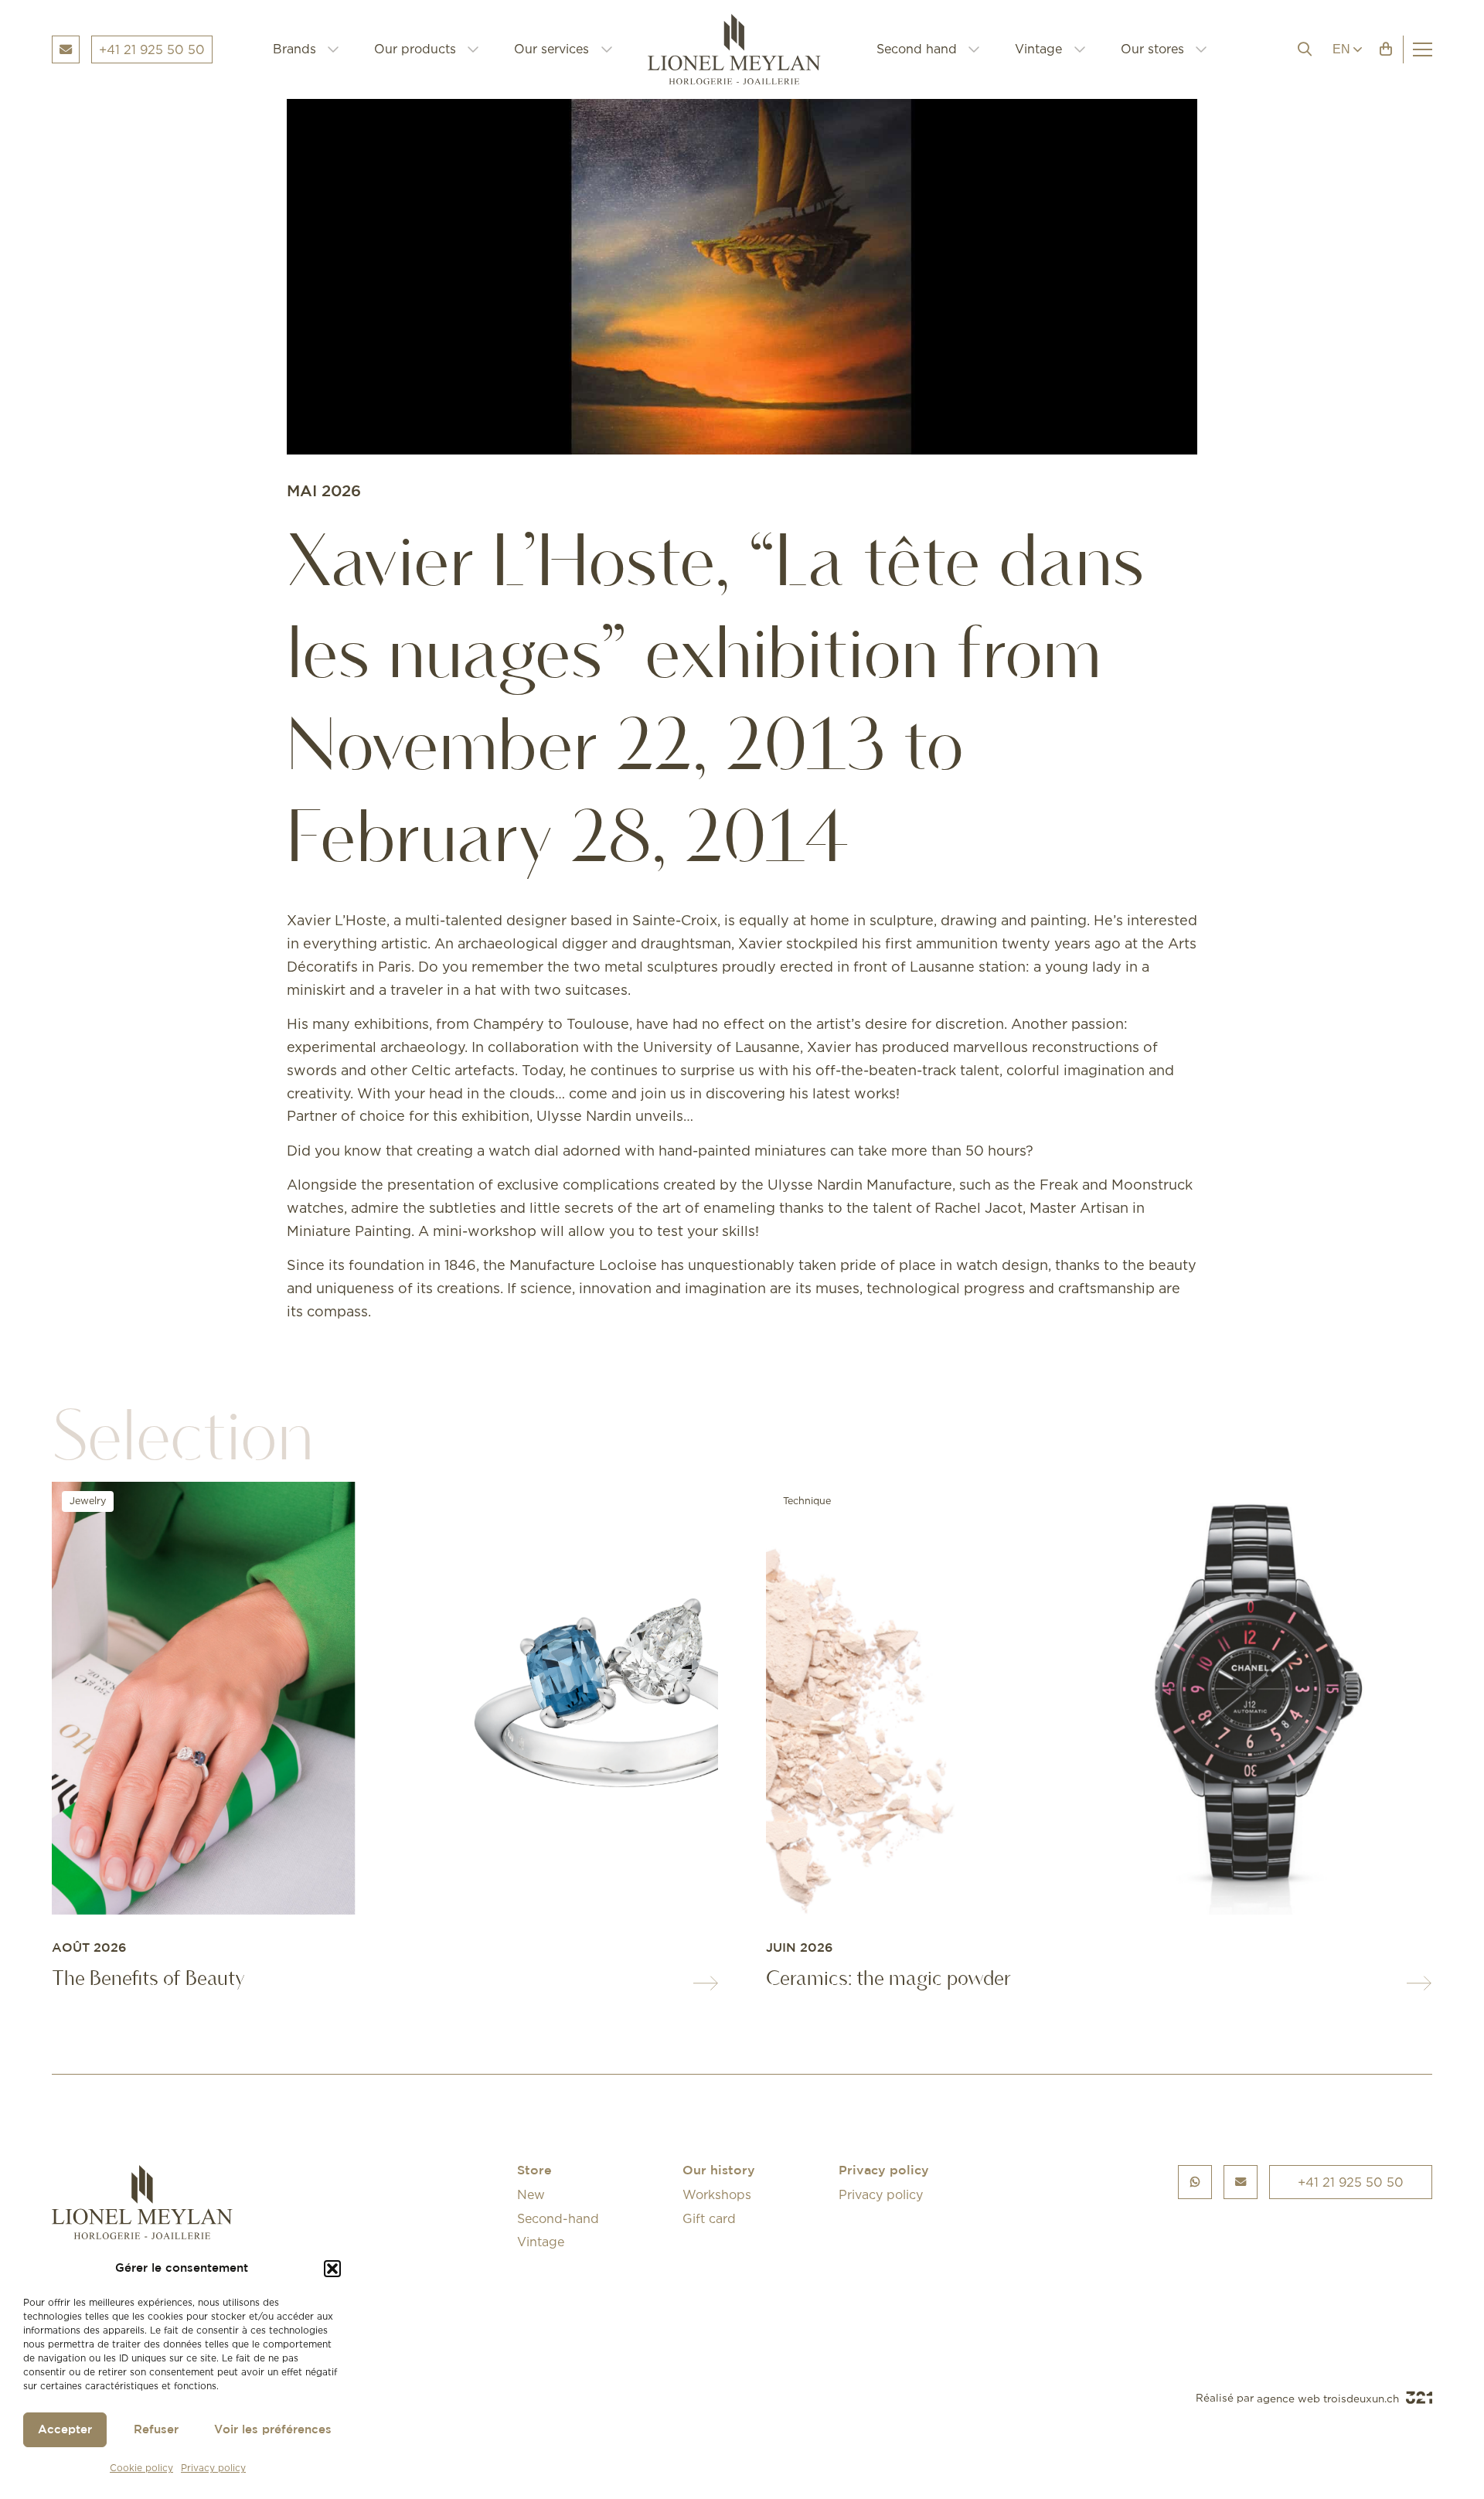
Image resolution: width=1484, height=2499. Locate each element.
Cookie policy (141, 2468)
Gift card (709, 2218)
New (531, 2194)
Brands (294, 49)
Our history (719, 2171)
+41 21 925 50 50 (1351, 2182)
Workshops (717, 2194)
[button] (332, 2269)
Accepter (65, 2430)
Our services (551, 49)
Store (534, 2171)
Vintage (1038, 49)
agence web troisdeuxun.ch (1329, 2399)
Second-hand (558, 2218)
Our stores (1152, 49)
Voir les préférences (273, 2430)
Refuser (156, 2430)
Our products (415, 49)
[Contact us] (1241, 2182)
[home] (745, 49)
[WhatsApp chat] (1195, 2182)
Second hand (917, 49)
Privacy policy (213, 2468)
